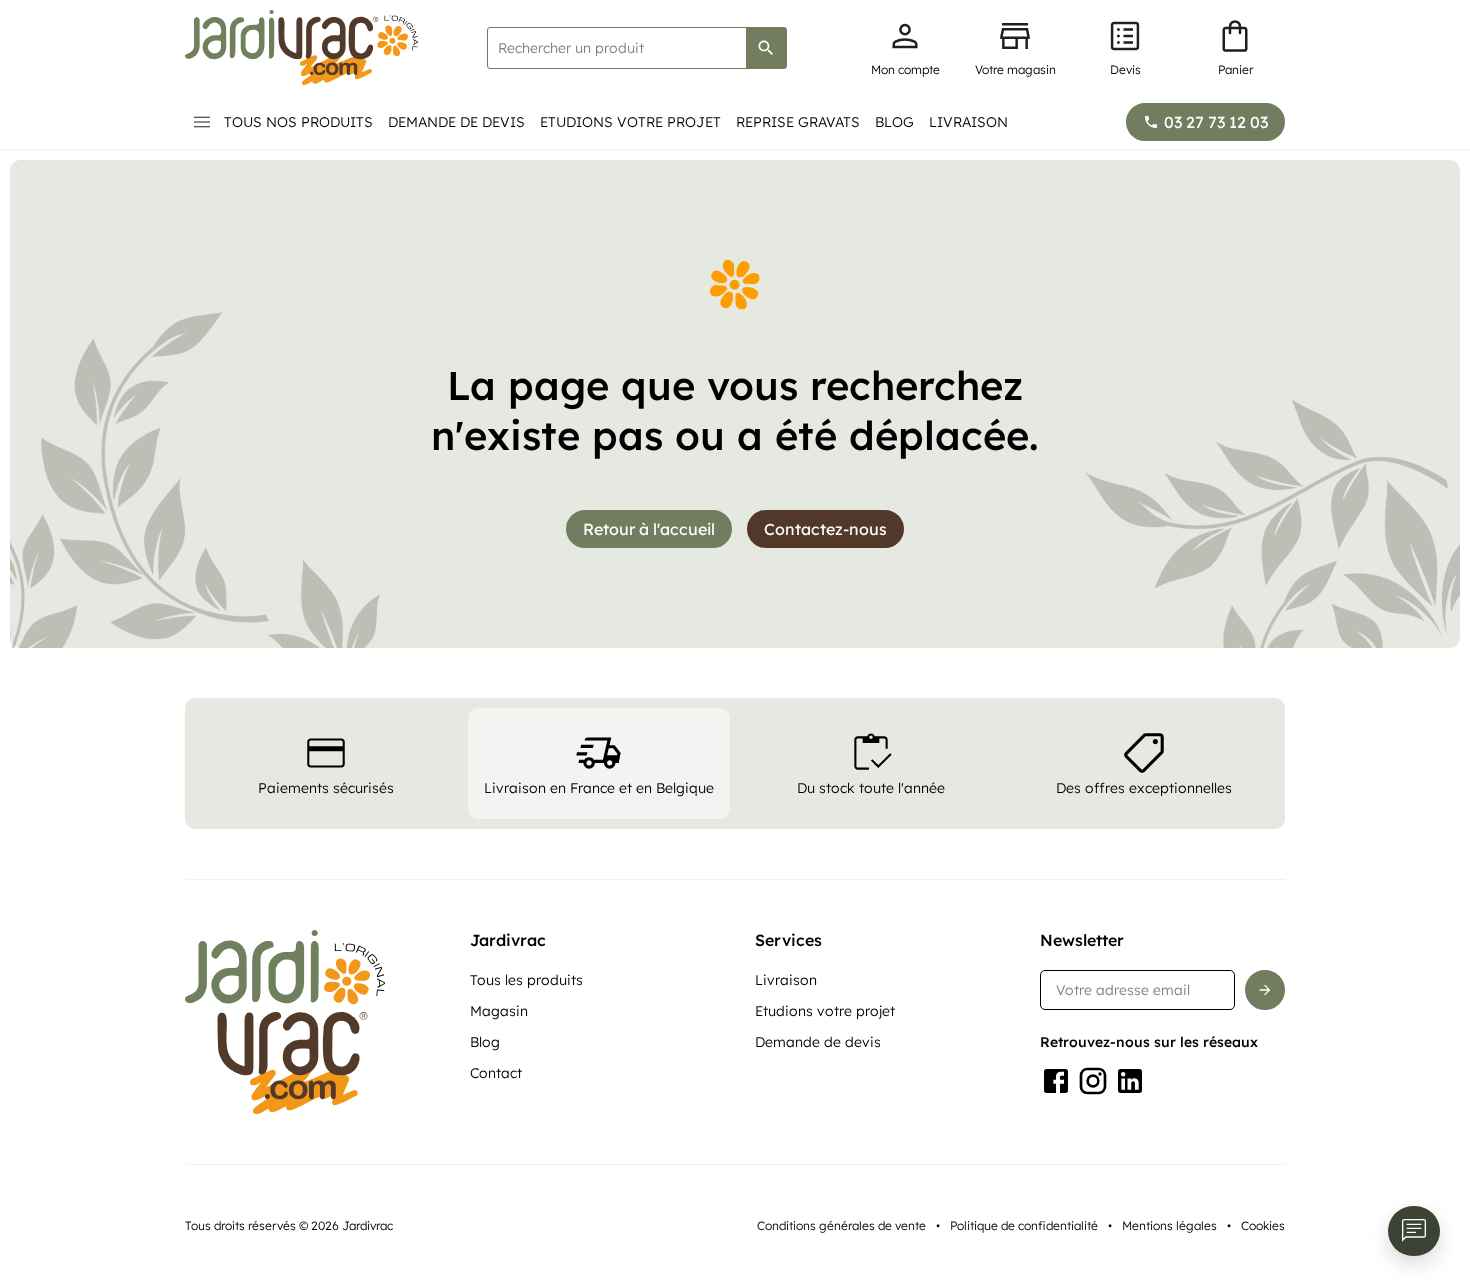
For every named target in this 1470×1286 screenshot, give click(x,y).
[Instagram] (1093, 1081)
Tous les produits (526, 980)
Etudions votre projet (630, 122)
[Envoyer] (1265, 990)
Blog (894, 122)
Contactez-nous (825, 529)
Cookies (1263, 1225)
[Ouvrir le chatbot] (1414, 1231)
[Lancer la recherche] (766, 48)
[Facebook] (1056, 1081)
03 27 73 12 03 (1216, 122)
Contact (496, 1073)
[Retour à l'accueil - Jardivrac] (301, 47)
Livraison (968, 122)
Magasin (499, 1011)
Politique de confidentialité (1024, 1225)
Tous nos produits (298, 122)
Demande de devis (456, 122)
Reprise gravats (798, 122)
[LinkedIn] (1130, 1081)
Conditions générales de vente (841, 1225)
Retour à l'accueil (649, 529)
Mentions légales (1169, 1225)
